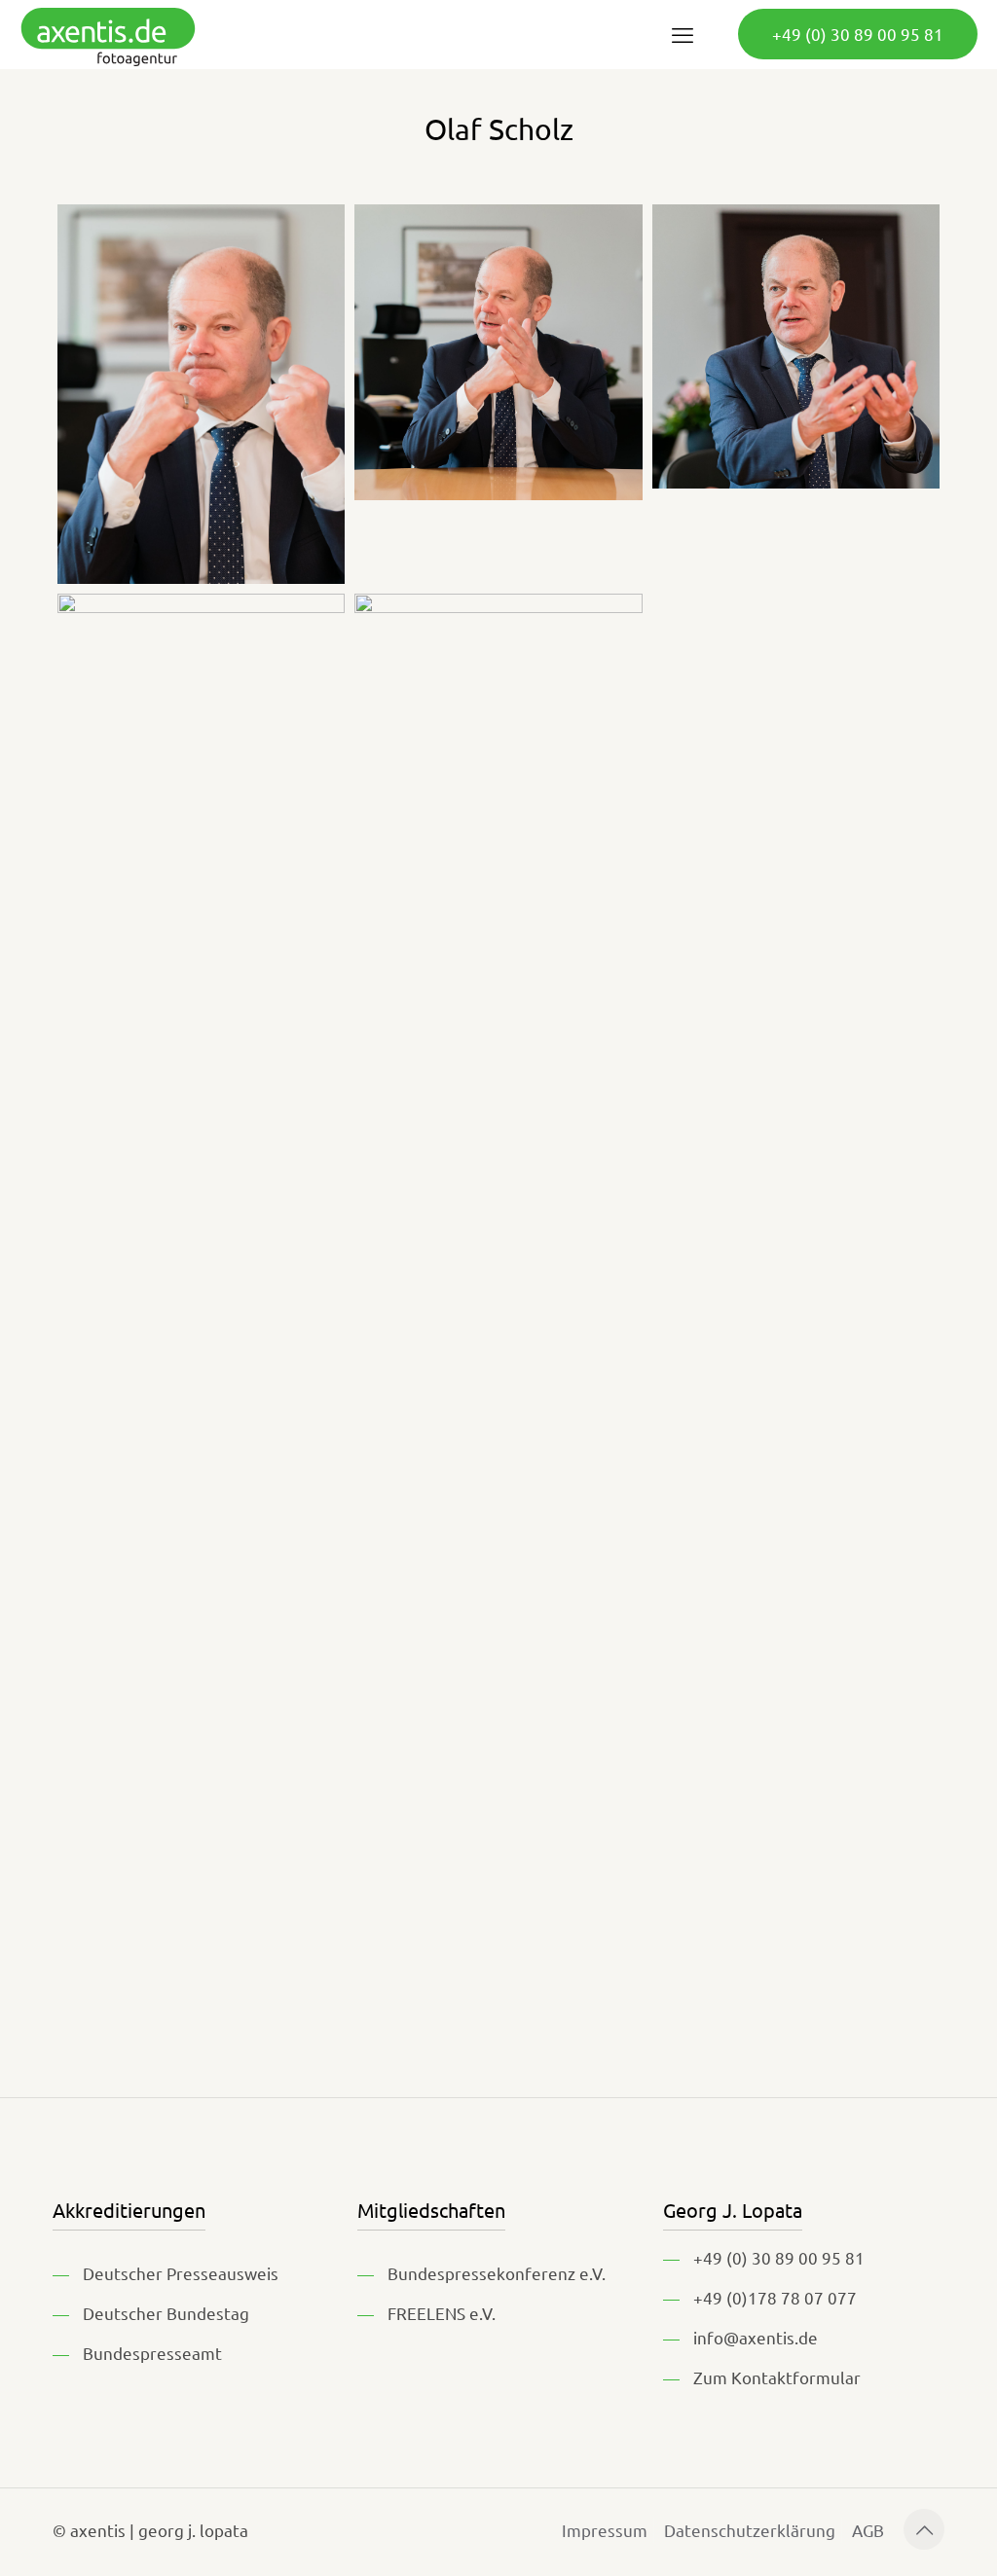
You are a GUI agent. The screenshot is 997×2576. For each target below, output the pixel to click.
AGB (868, 2530)
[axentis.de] (108, 34)
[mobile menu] (683, 34)
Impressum (605, 2530)
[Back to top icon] (924, 2529)
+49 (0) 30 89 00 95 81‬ (858, 34)
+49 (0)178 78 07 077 (775, 2297)
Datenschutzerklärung (750, 2530)
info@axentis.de (756, 2337)
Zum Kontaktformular (777, 2377)
